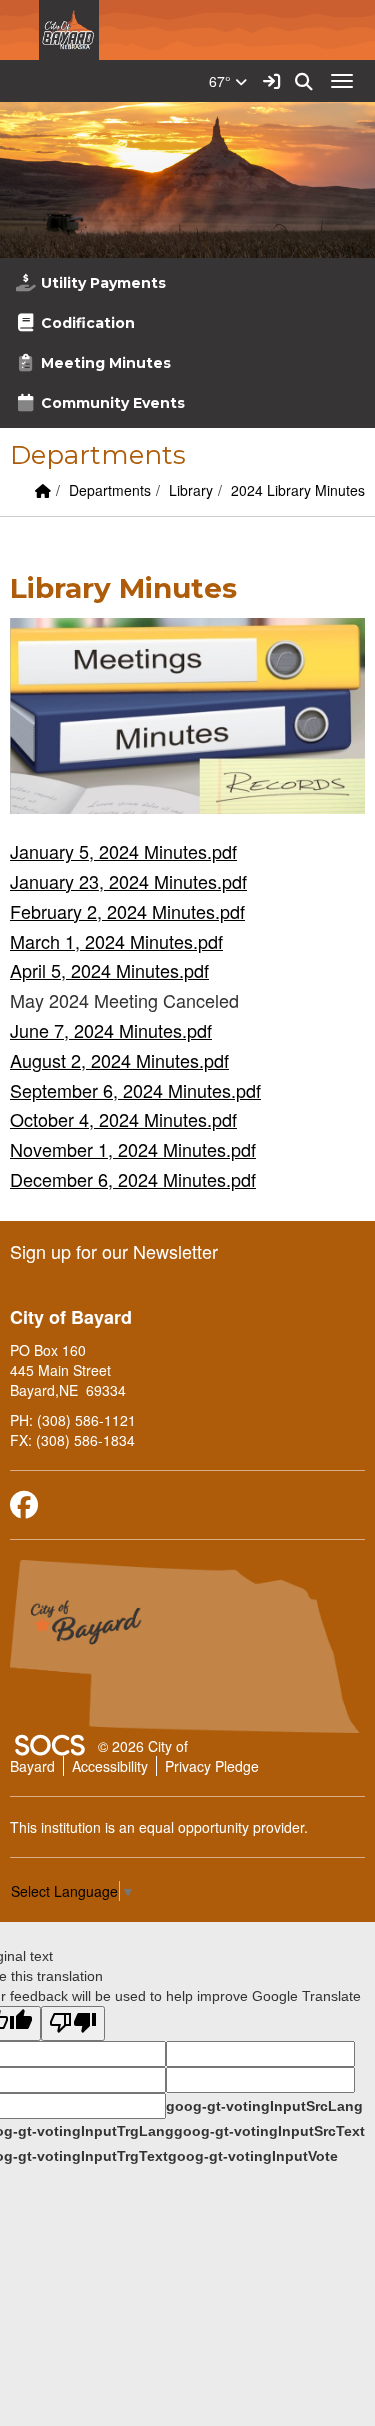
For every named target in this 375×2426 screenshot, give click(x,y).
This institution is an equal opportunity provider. (159, 1827)
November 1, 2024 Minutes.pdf (133, 1149)
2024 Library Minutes (298, 490)
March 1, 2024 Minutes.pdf (116, 941)
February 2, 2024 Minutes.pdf (127, 911)
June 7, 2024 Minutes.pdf (111, 1030)
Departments (110, 490)
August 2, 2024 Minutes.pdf (119, 1060)
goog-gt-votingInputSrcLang (264, 2106)
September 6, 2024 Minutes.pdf (135, 1090)
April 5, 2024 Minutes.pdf (109, 970)
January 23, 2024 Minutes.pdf (128, 881)
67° (222, 81)
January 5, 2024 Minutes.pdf (123, 851)
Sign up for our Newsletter (114, 1251)
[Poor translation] (73, 2023)
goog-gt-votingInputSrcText (269, 2131)
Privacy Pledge (212, 1766)
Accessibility (110, 1766)
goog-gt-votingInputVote (253, 2156)
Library (191, 490)
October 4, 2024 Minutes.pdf (123, 1119)
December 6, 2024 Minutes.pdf (133, 1179)
